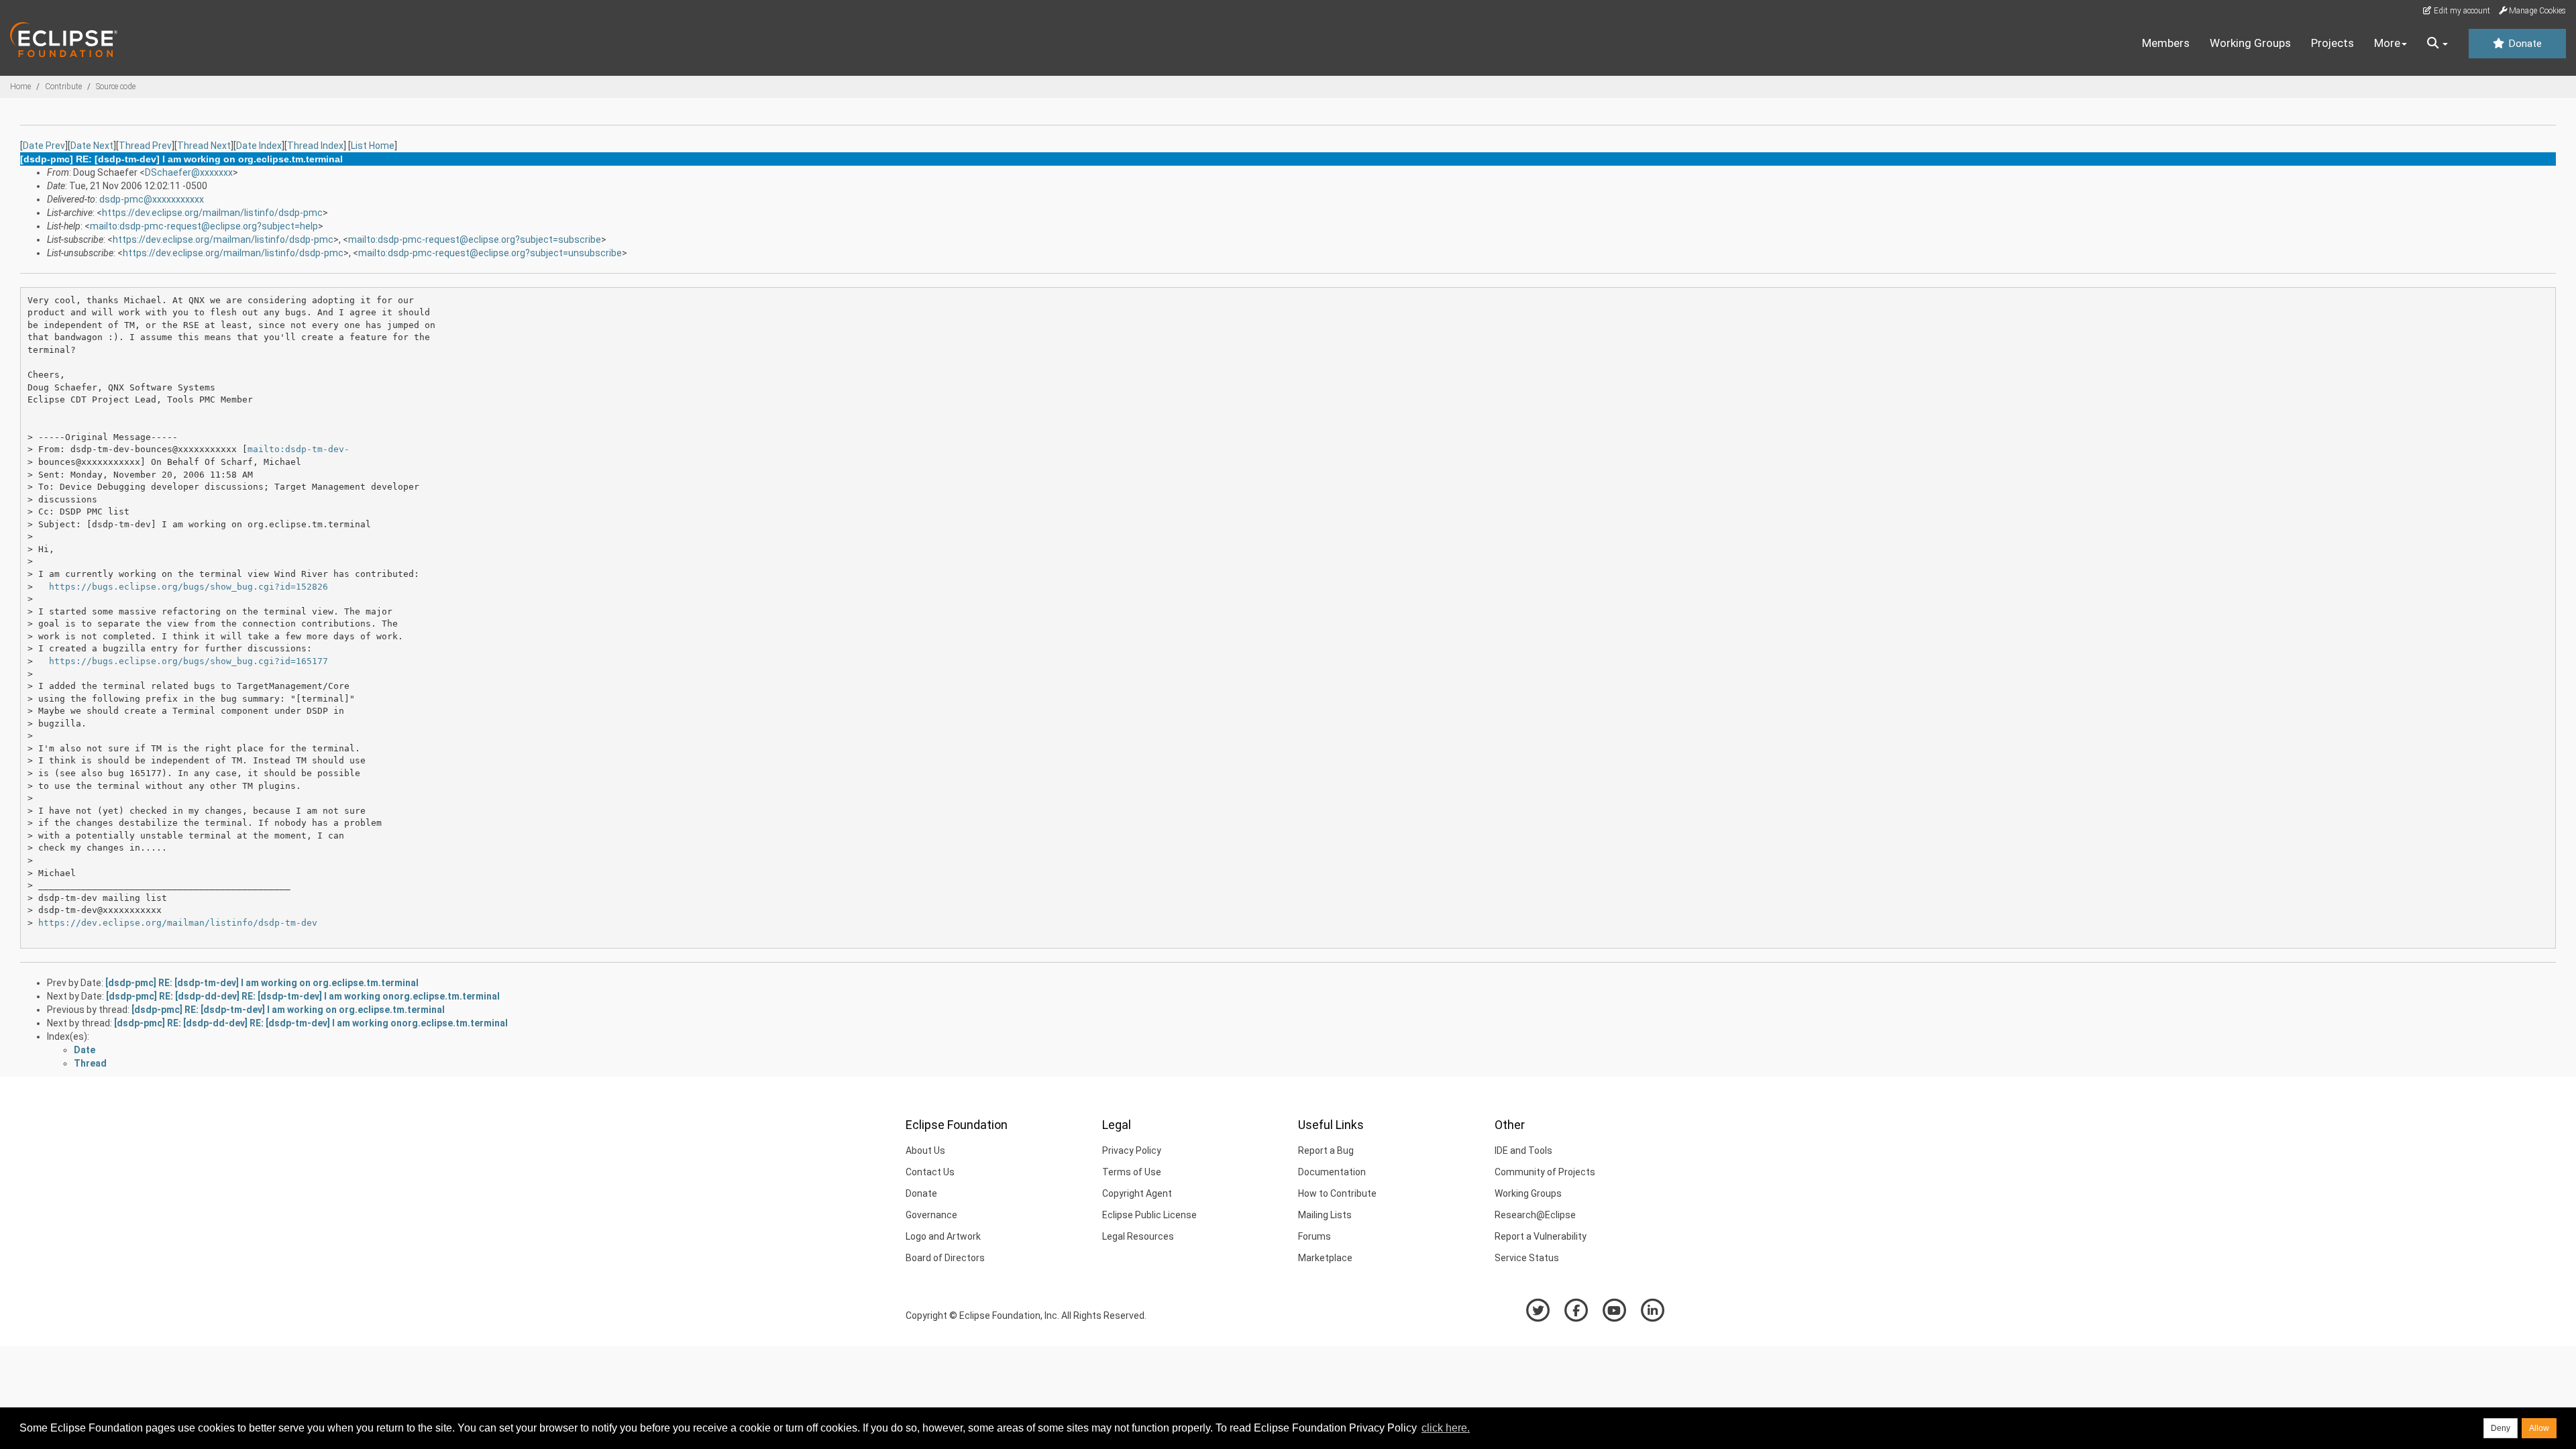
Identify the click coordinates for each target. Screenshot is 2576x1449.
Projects (2332, 43)
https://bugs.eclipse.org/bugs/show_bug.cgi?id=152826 (189, 587)
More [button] (2387, 43)
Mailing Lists (1325, 1215)
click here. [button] (1446, 1428)
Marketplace (1325, 1258)
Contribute (63, 87)
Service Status (1527, 1258)
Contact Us (930, 1172)
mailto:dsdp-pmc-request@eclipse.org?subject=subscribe (475, 239)
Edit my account (2461, 11)
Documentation (1332, 1172)
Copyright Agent (1137, 1193)
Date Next (92, 146)
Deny (2501, 1428)
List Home (373, 146)
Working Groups (2250, 43)
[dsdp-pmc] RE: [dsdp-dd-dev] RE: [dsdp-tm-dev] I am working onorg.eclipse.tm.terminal (303, 996)
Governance (931, 1215)
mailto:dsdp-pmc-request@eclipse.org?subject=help (204, 226)
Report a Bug (1326, 1150)
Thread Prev (145, 146)
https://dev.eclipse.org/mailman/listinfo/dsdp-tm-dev (178, 923)
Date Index (259, 146)
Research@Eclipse (1535, 1215)
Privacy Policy (1132, 1150)
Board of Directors (945, 1258)
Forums (1314, 1236)
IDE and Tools (1523, 1150)
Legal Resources (1138, 1236)
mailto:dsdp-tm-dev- (299, 449)
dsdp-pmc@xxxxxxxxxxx (152, 199)
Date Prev (44, 146)
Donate (2524, 44)
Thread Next (204, 146)
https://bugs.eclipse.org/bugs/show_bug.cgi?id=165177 (189, 661)
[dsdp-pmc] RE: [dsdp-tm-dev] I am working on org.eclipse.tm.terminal (262, 983)
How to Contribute (1337, 1193)
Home (20, 87)
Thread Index (315, 146)
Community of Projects (1545, 1172)
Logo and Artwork (943, 1236)
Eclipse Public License (1149, 1215)
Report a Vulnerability (1541, 1236)
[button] (2437, 44)
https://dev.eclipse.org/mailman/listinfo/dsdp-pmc (212, 213)
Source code (116, 87)
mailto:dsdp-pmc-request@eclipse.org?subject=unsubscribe (490, 253)
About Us (925, 1150)
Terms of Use (1132, 1172)
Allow (2539, 1428)
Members (2166, 43)
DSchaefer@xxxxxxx (189, 172)
